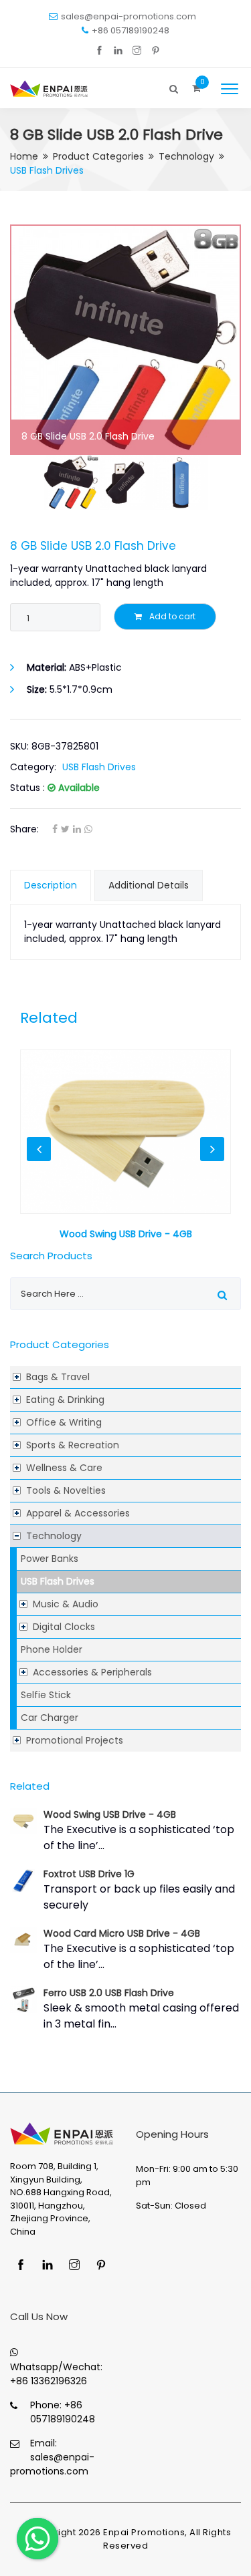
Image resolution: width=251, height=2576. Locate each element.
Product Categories (98, 156)
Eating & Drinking (65, 1400)
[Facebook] (99, 51)
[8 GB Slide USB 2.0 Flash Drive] (125, 340)
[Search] (174, 86)
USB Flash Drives (58, 1581)
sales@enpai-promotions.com (129, 16)
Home (24, 156)
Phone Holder (52, 1649)
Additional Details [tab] (149, 885)
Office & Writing (64, 1422)
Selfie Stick (46, 1695)
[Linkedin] (118, 51)
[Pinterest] (156, 51)
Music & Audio (66, 1604)
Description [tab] (51, 885)
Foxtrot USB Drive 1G (89, 1874)
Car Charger (50, 1718)
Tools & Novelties (66, 1490)
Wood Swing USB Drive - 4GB (110, 1814)
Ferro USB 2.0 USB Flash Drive (109, 1993)
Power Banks (50, 1559)
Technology (186, 156)
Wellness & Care (64, 1468)
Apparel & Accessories (78, 1513)
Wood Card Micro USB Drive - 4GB (122, 1933)
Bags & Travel (58, 1377)
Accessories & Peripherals (92, 1672)
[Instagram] (137, 51)
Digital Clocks (64, 1627)
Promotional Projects (75, 1740)
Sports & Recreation (73, 1445)
